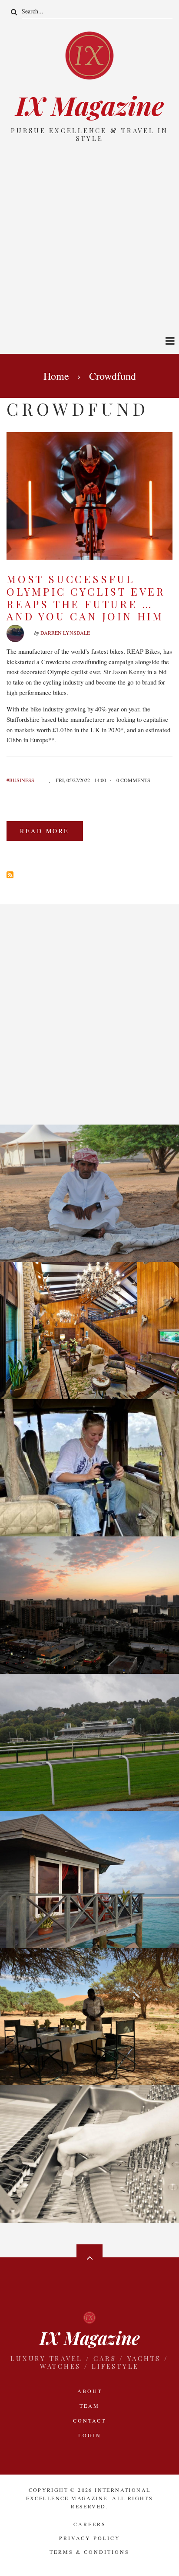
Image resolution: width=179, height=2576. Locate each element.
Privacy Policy (90, 2538)
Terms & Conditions (89, 2552)
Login (90, 2435)
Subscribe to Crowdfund (10, 875)
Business (22, 780)
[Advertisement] (89, 237)
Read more (51, 834)
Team (89, 2406)
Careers (90, 2524)
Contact (89, 2420)
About (90, 2391)
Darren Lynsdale (65, 633)
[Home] (90, 55)
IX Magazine (90, 105)
